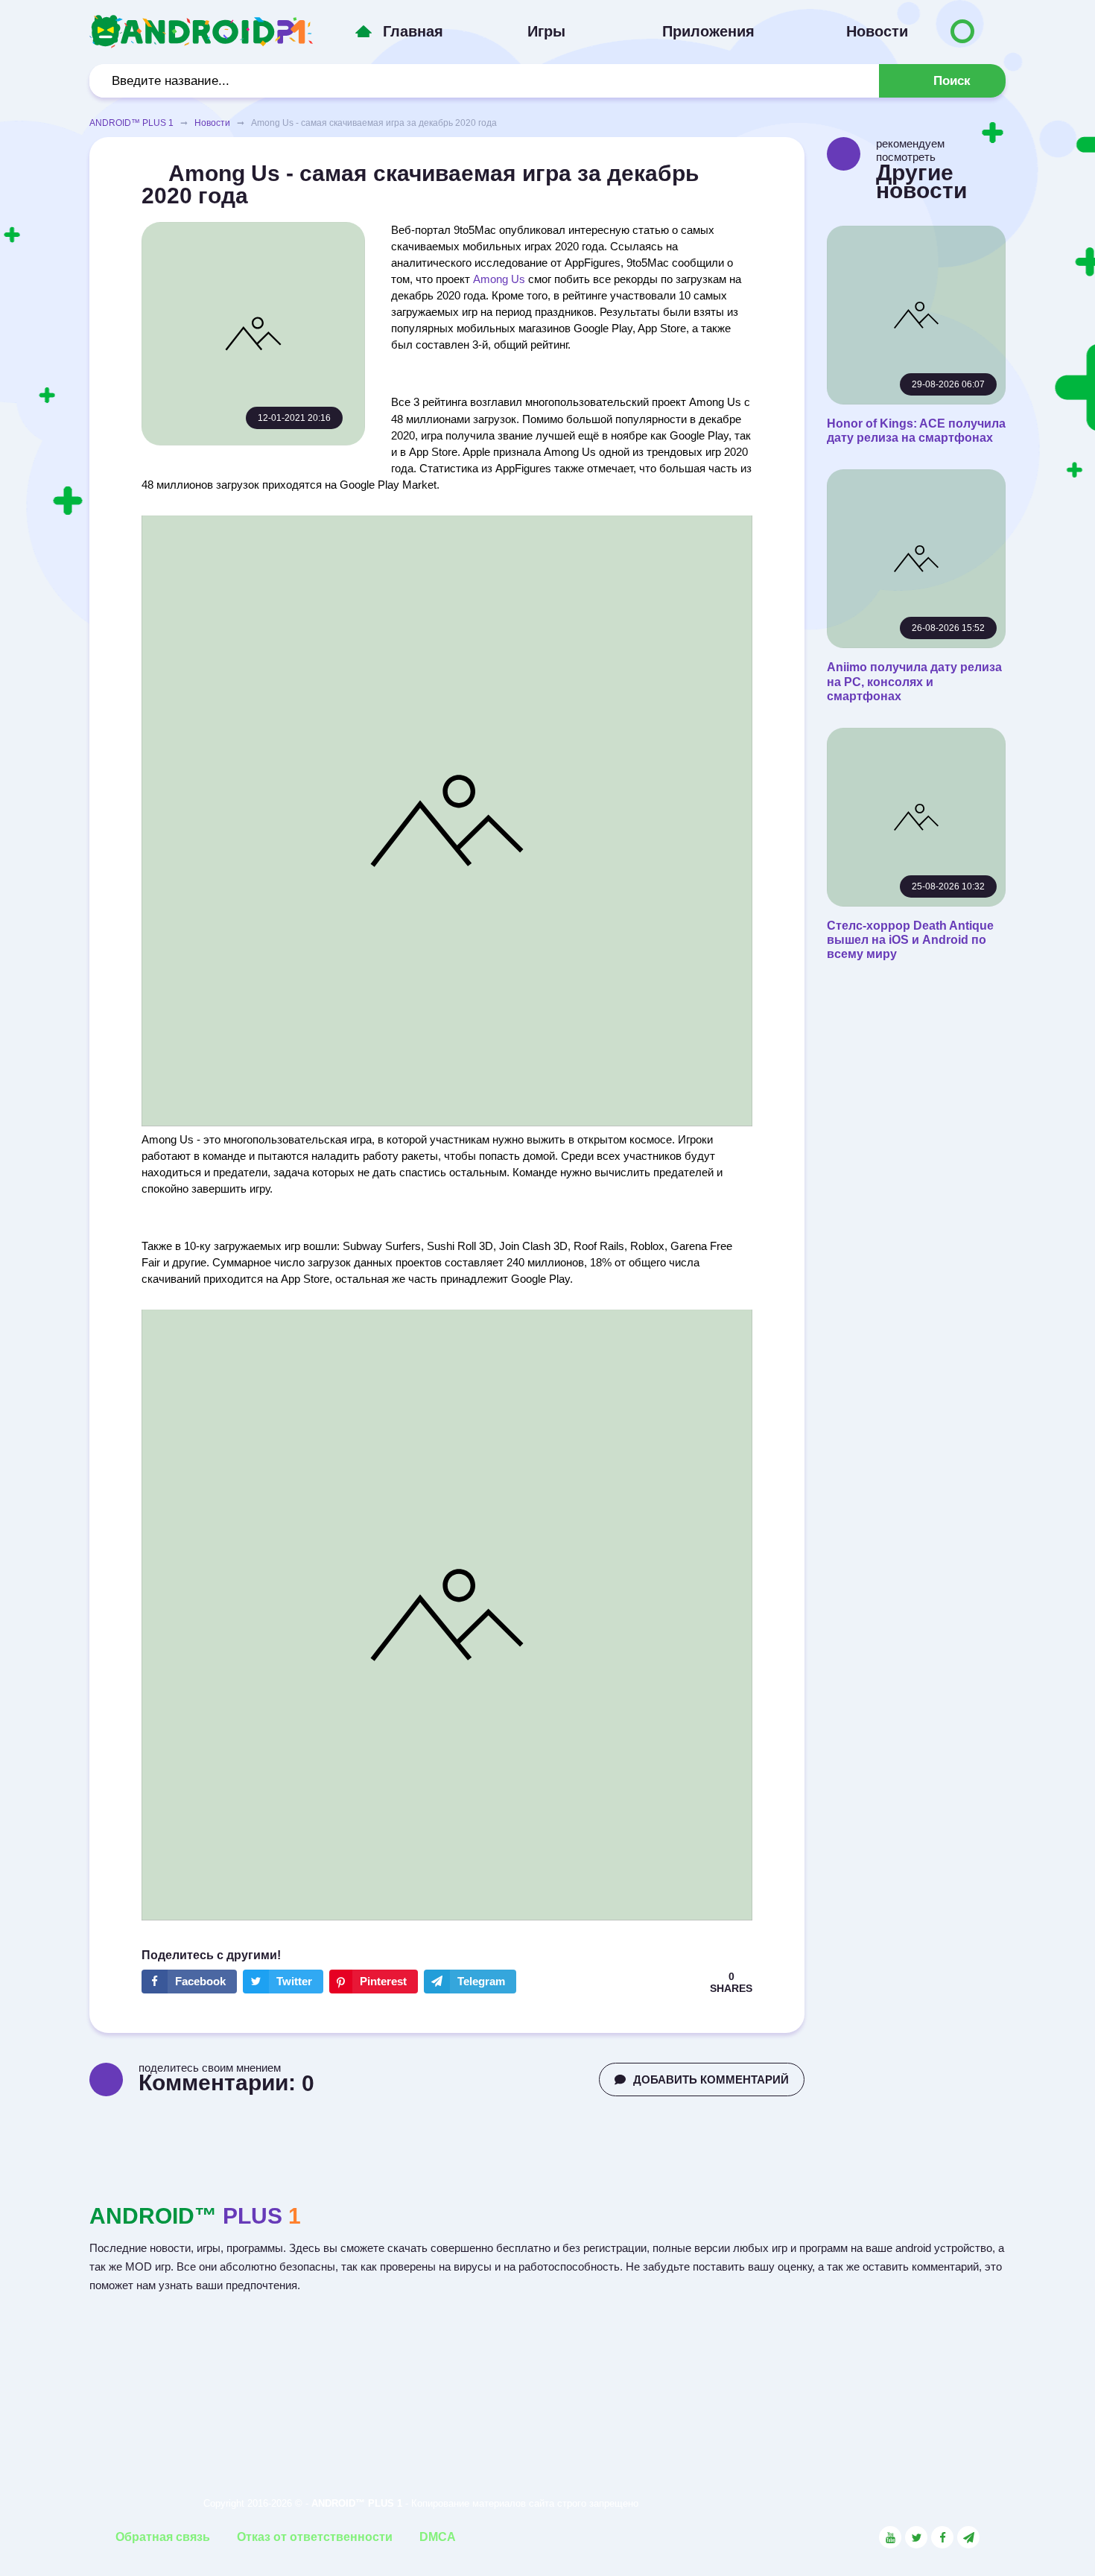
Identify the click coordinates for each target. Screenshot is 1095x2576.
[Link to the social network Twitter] (916, 2537)
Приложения (708, 31)
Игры (546, 31)
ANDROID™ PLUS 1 (131, 123)
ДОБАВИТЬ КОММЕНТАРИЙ (711, 2079)
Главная (413, 31)
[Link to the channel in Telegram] (968, 2537)
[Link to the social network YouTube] (890, 2537)
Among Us (499, 279)
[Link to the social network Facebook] (942, 2537)
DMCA (438, 2537)
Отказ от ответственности (315, 2537)
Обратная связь (163, 2537)
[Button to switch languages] (962, 31)
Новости (877, 31)
